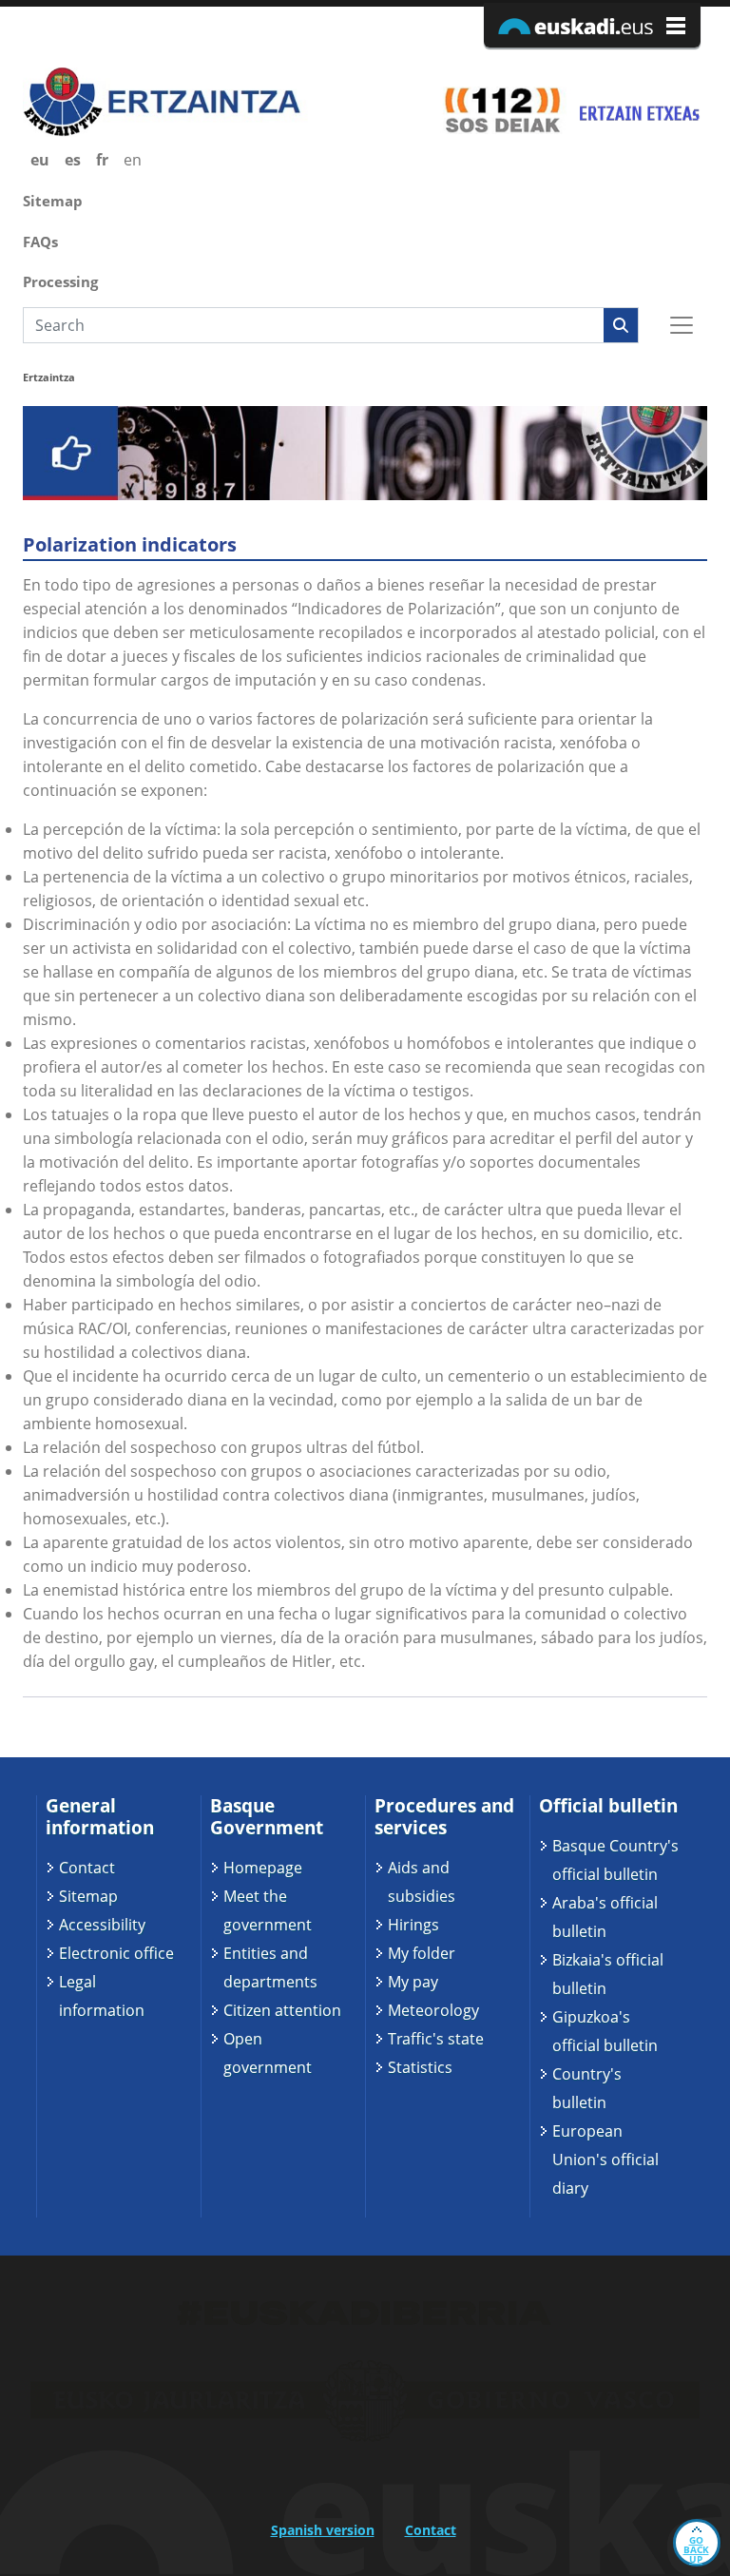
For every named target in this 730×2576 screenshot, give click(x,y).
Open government (268, 2053)
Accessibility (102, 1925)
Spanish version (323, 2530)
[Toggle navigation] (682, 325)
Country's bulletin (587, 2088)
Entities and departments (270, 1967)
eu (40, 160)
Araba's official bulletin (605, 1917)
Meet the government (268, 1910)
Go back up (696, 2549)
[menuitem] (365, 199)
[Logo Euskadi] (592, 25)
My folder (422, 1953)
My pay (413, 1982)
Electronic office (116, 1953)
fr (102, 160)
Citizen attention (282, 2010)
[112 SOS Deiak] (502, 109)
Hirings (413, 1925)
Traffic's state (436, 2039)
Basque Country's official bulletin (615, 1860)
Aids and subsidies (422, 1882)
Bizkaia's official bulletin (608, 1974)
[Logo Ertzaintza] (187, 102)
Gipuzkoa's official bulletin (605, 2031)
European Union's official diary (605, 2160)
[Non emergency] (638, 109)
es (73, 160)
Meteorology (433, 2010)
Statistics (420, 2067)
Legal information (102, 1996)
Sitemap (88, 1896)
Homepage (263, 1868)
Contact (87, 1868)
